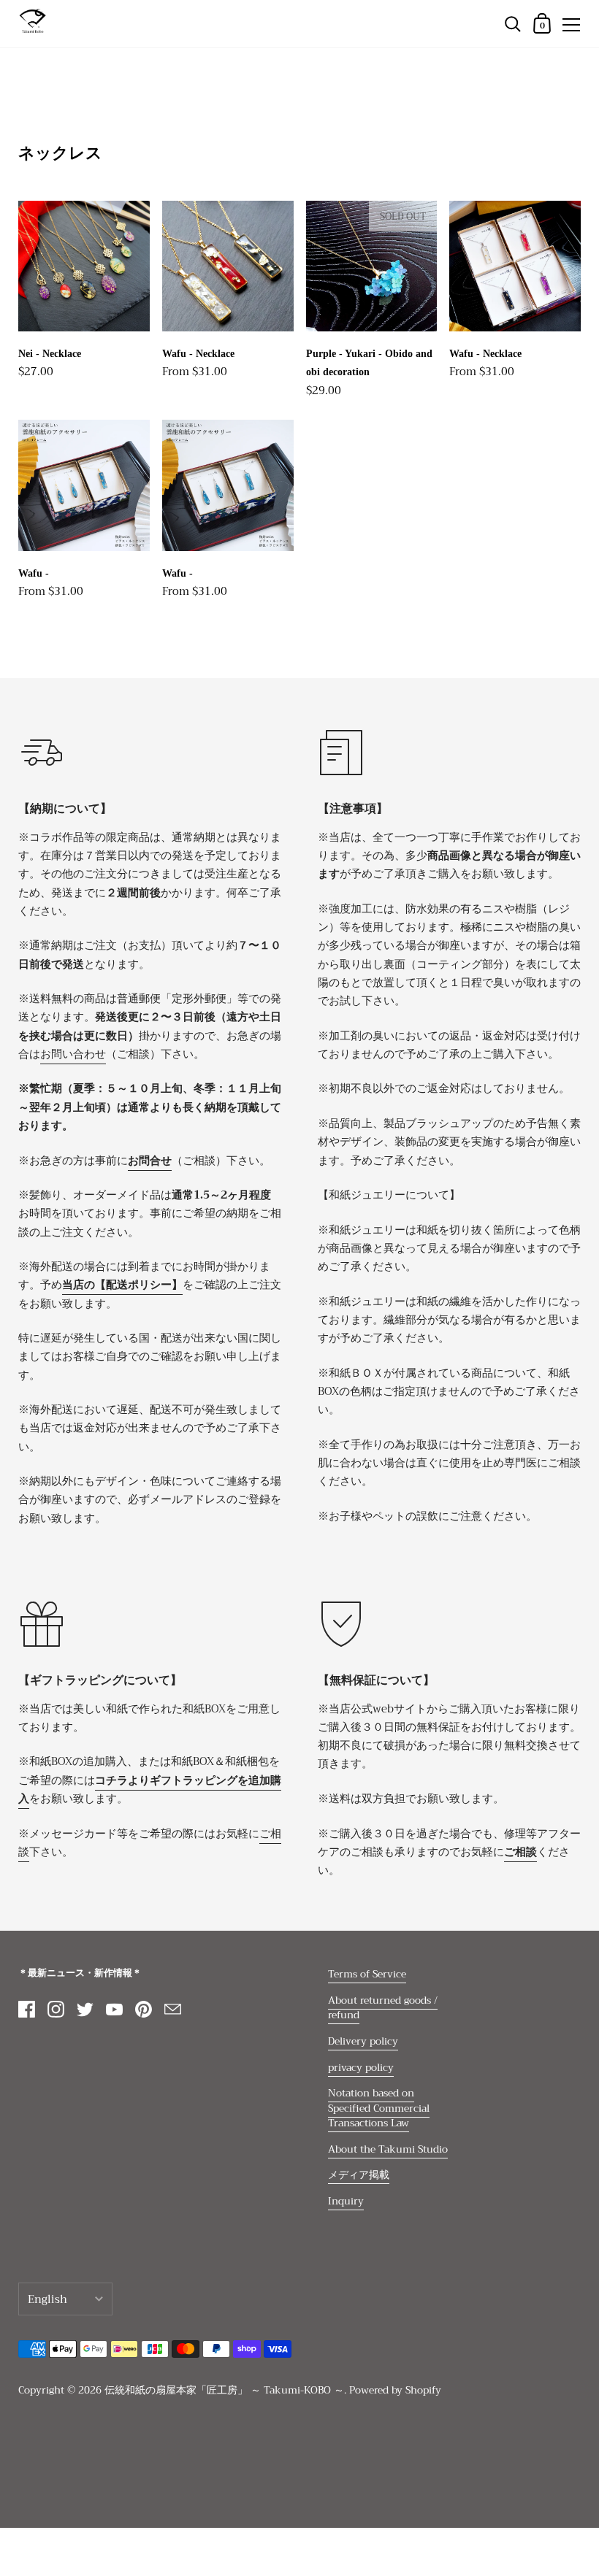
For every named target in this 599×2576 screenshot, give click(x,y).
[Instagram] (56, 2009)
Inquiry (346, 2201)
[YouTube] (114, 2009)
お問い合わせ (73, 1054)
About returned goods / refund (383, 2008)
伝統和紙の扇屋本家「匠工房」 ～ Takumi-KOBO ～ (224, 2390)
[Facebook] (26, 2009)
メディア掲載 (359, 2175)
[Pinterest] (143, 2009)
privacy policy (361, 2068)
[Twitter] (85, 2009)
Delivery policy (363, 2041)
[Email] (172, 2009)
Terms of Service (367, 1974)
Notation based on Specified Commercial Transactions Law (379, 2108)
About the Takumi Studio (388, 2149)
